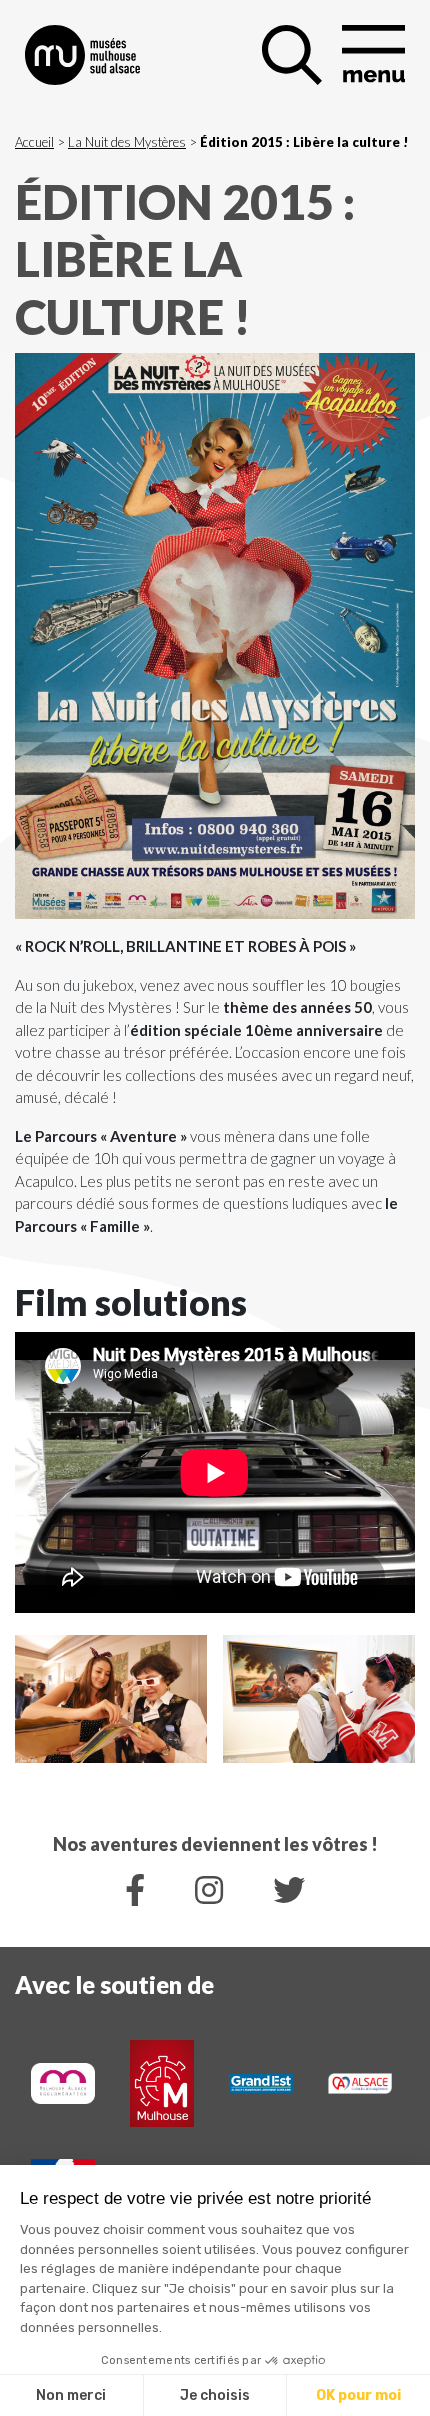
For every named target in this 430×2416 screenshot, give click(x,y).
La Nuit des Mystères (127, 142)
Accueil (34, 142)
